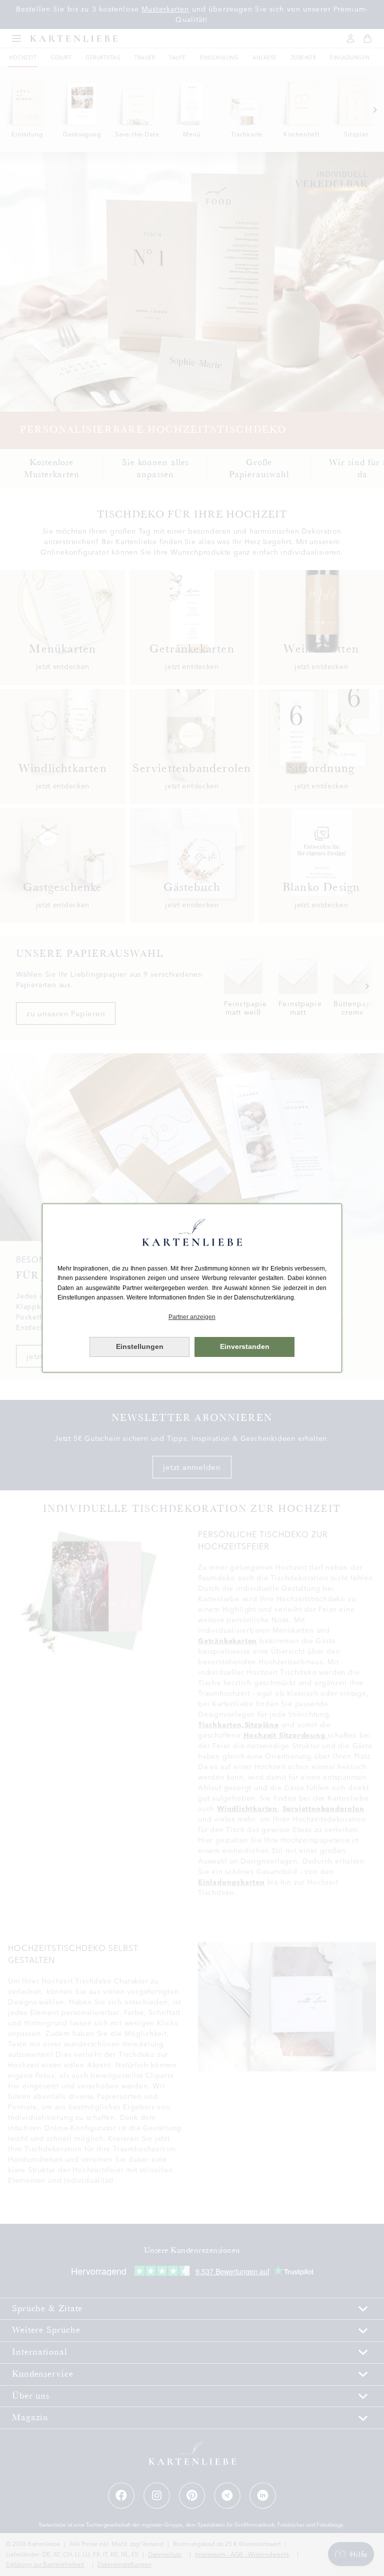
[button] (192, 1317)
